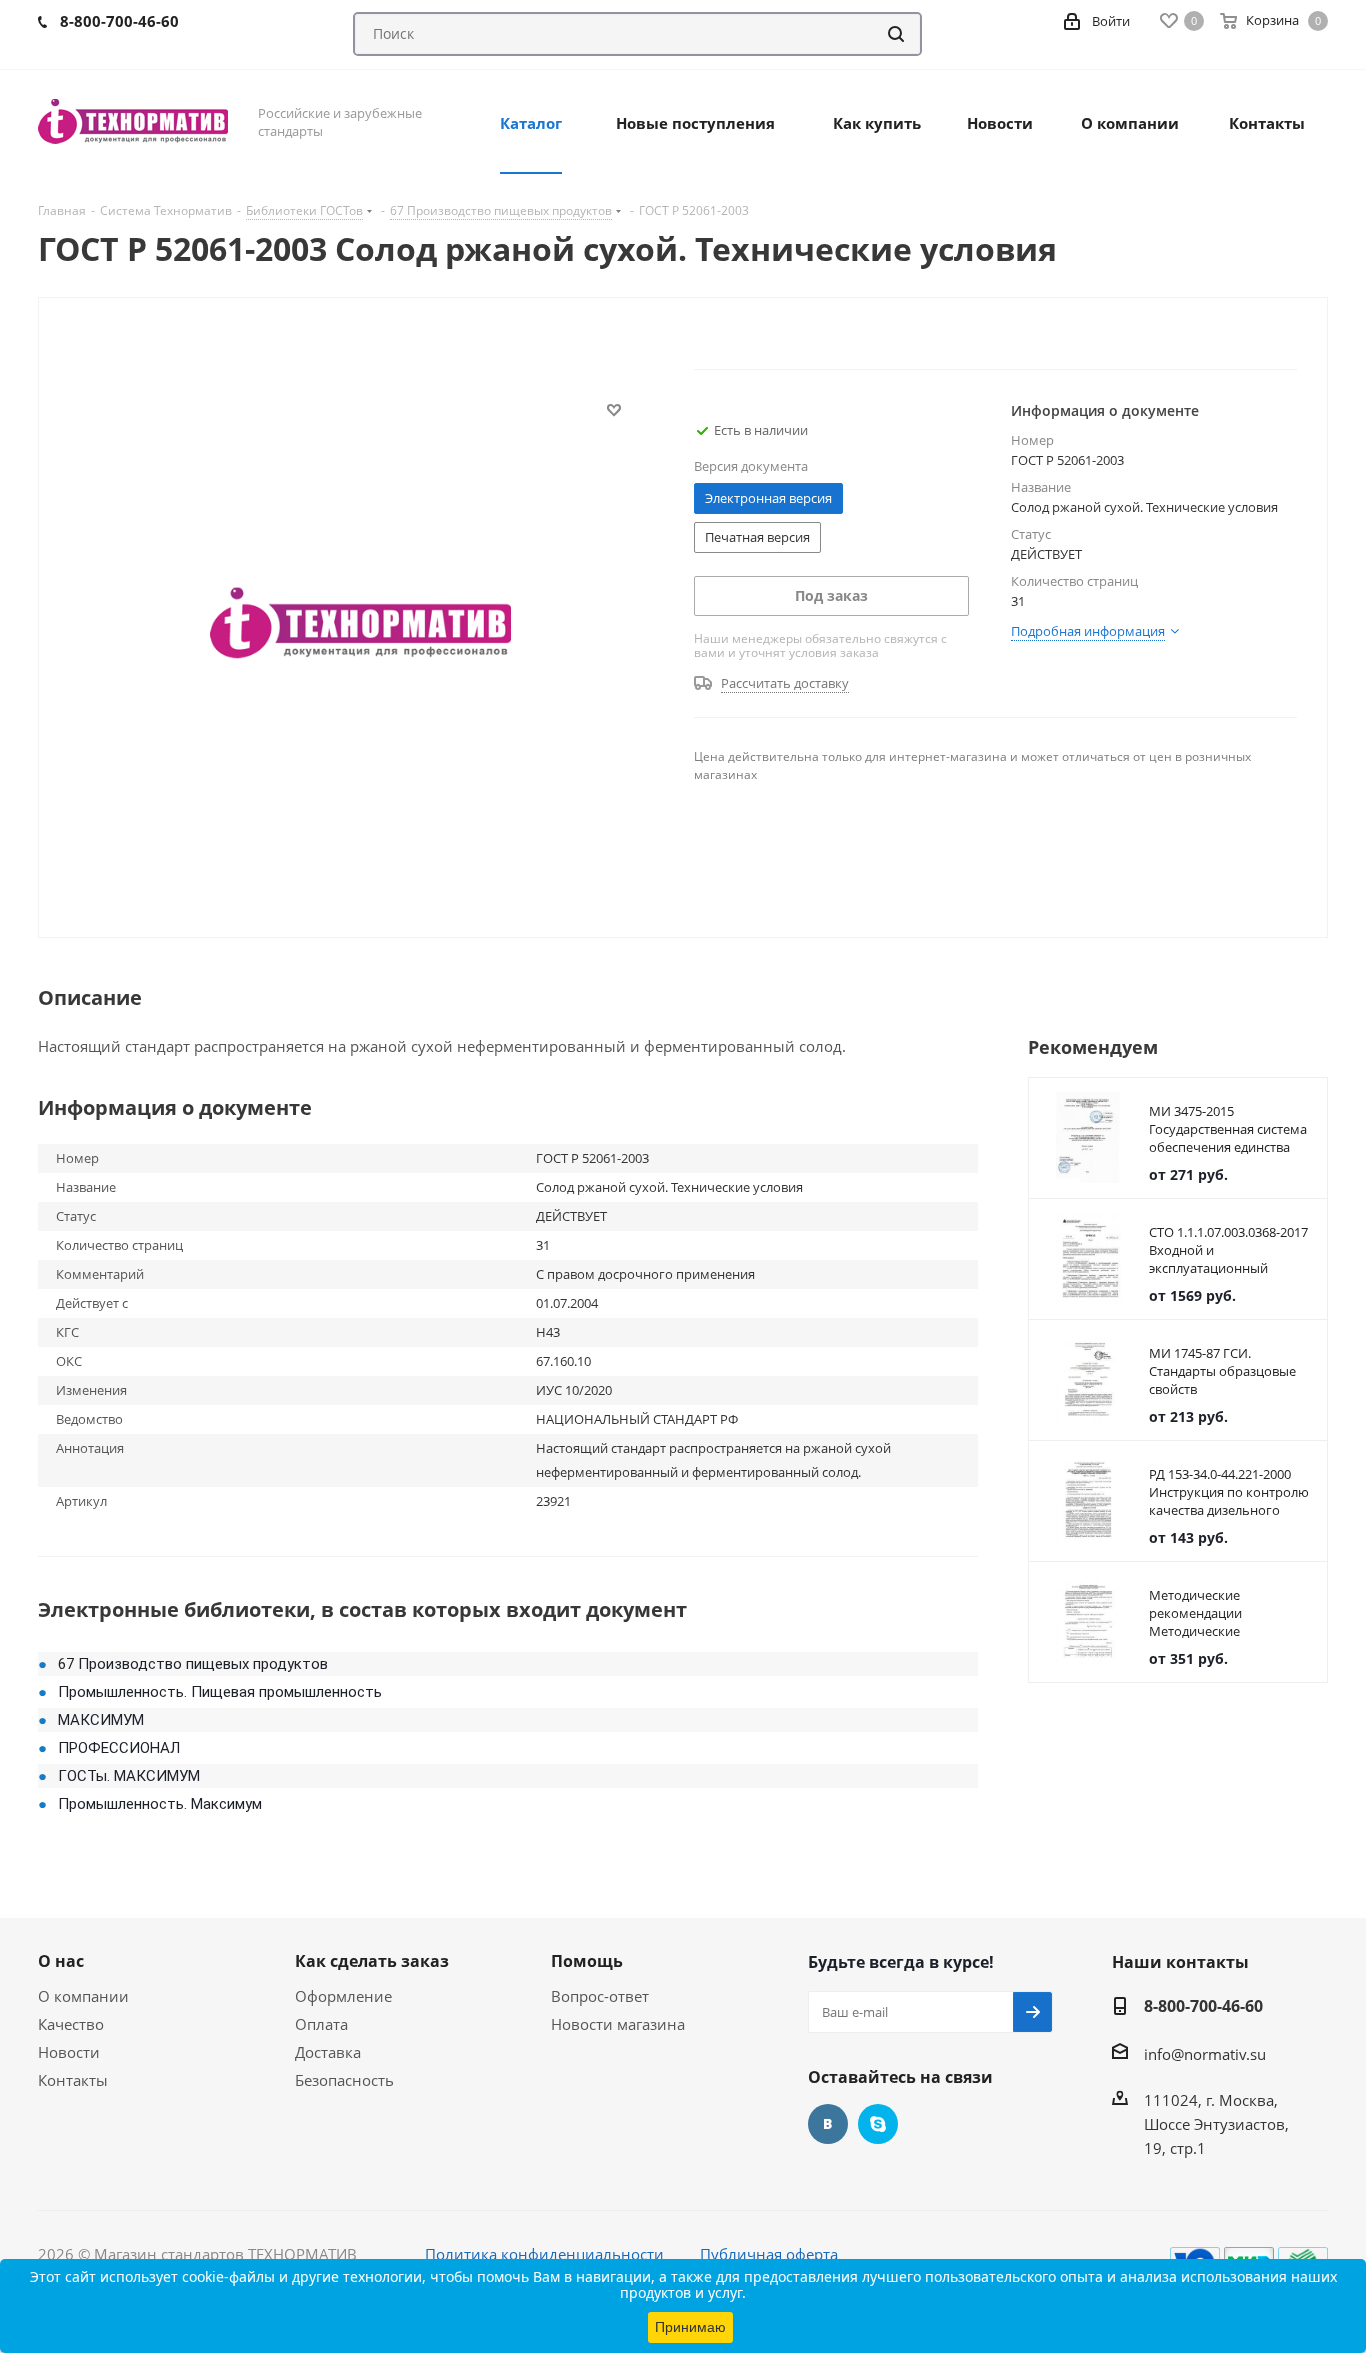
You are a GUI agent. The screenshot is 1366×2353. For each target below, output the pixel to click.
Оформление (343, 1996)
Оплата (321, 2024)
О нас (61, 1961)
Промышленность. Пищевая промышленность (220, 1692)
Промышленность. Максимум (160, 1804)
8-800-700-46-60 (1203, 2006)
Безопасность (344, 2080)
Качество (71, 2024)
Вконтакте (828, 2124)
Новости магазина (618, 2024)
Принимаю (690, 2327)
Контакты (73, 2080)
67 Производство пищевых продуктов (193, 1664)
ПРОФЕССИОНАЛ (119, 1748)
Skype (878, 2124)
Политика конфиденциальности (544, 2254)
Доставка (328, 2052)
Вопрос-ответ (600, 1996)
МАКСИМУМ (101, 1720)
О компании (83, 1996)
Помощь (587, 1961)
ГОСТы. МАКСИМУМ (129, 1776)
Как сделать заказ (372, 1961)
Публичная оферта (769, 2254)
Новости (69, 2052)
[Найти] (896, 34)
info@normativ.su (1205, 2054)
